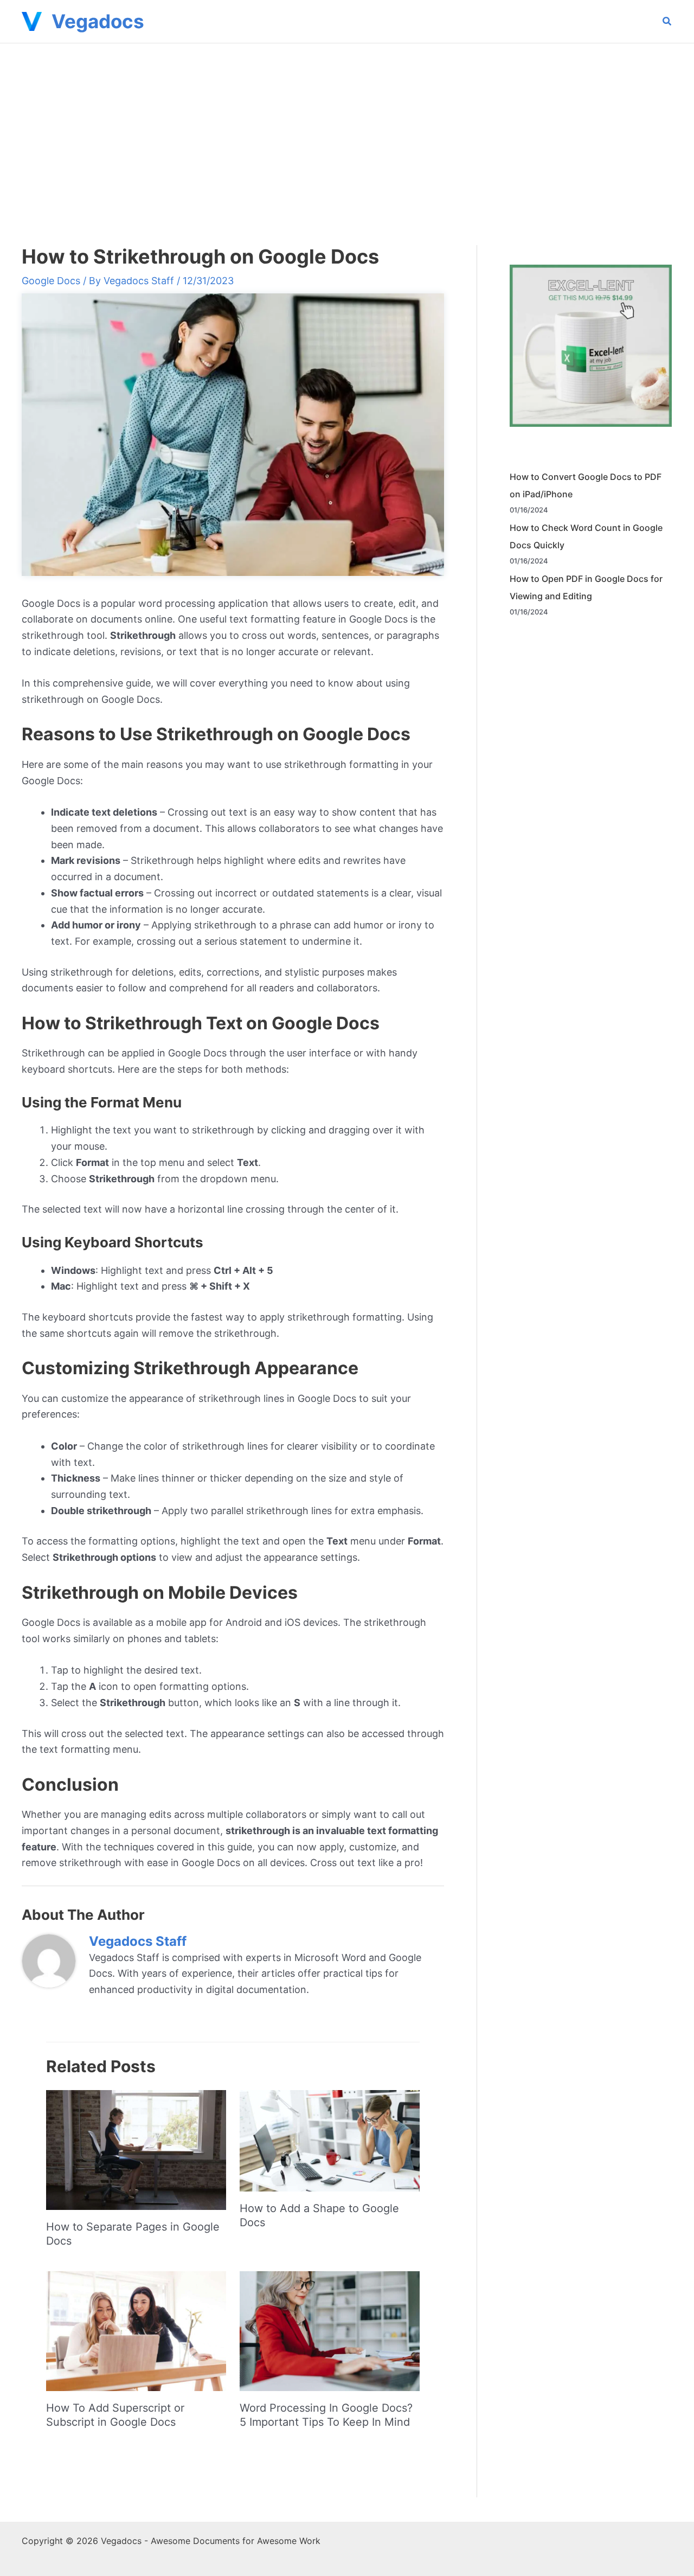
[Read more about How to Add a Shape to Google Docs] (330, 2140)
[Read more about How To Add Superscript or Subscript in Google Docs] (136, 2331)
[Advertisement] (347, 125)
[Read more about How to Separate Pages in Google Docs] (136, 2149)
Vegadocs (98, 21)
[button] (667, 23)
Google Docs (51, 281)
